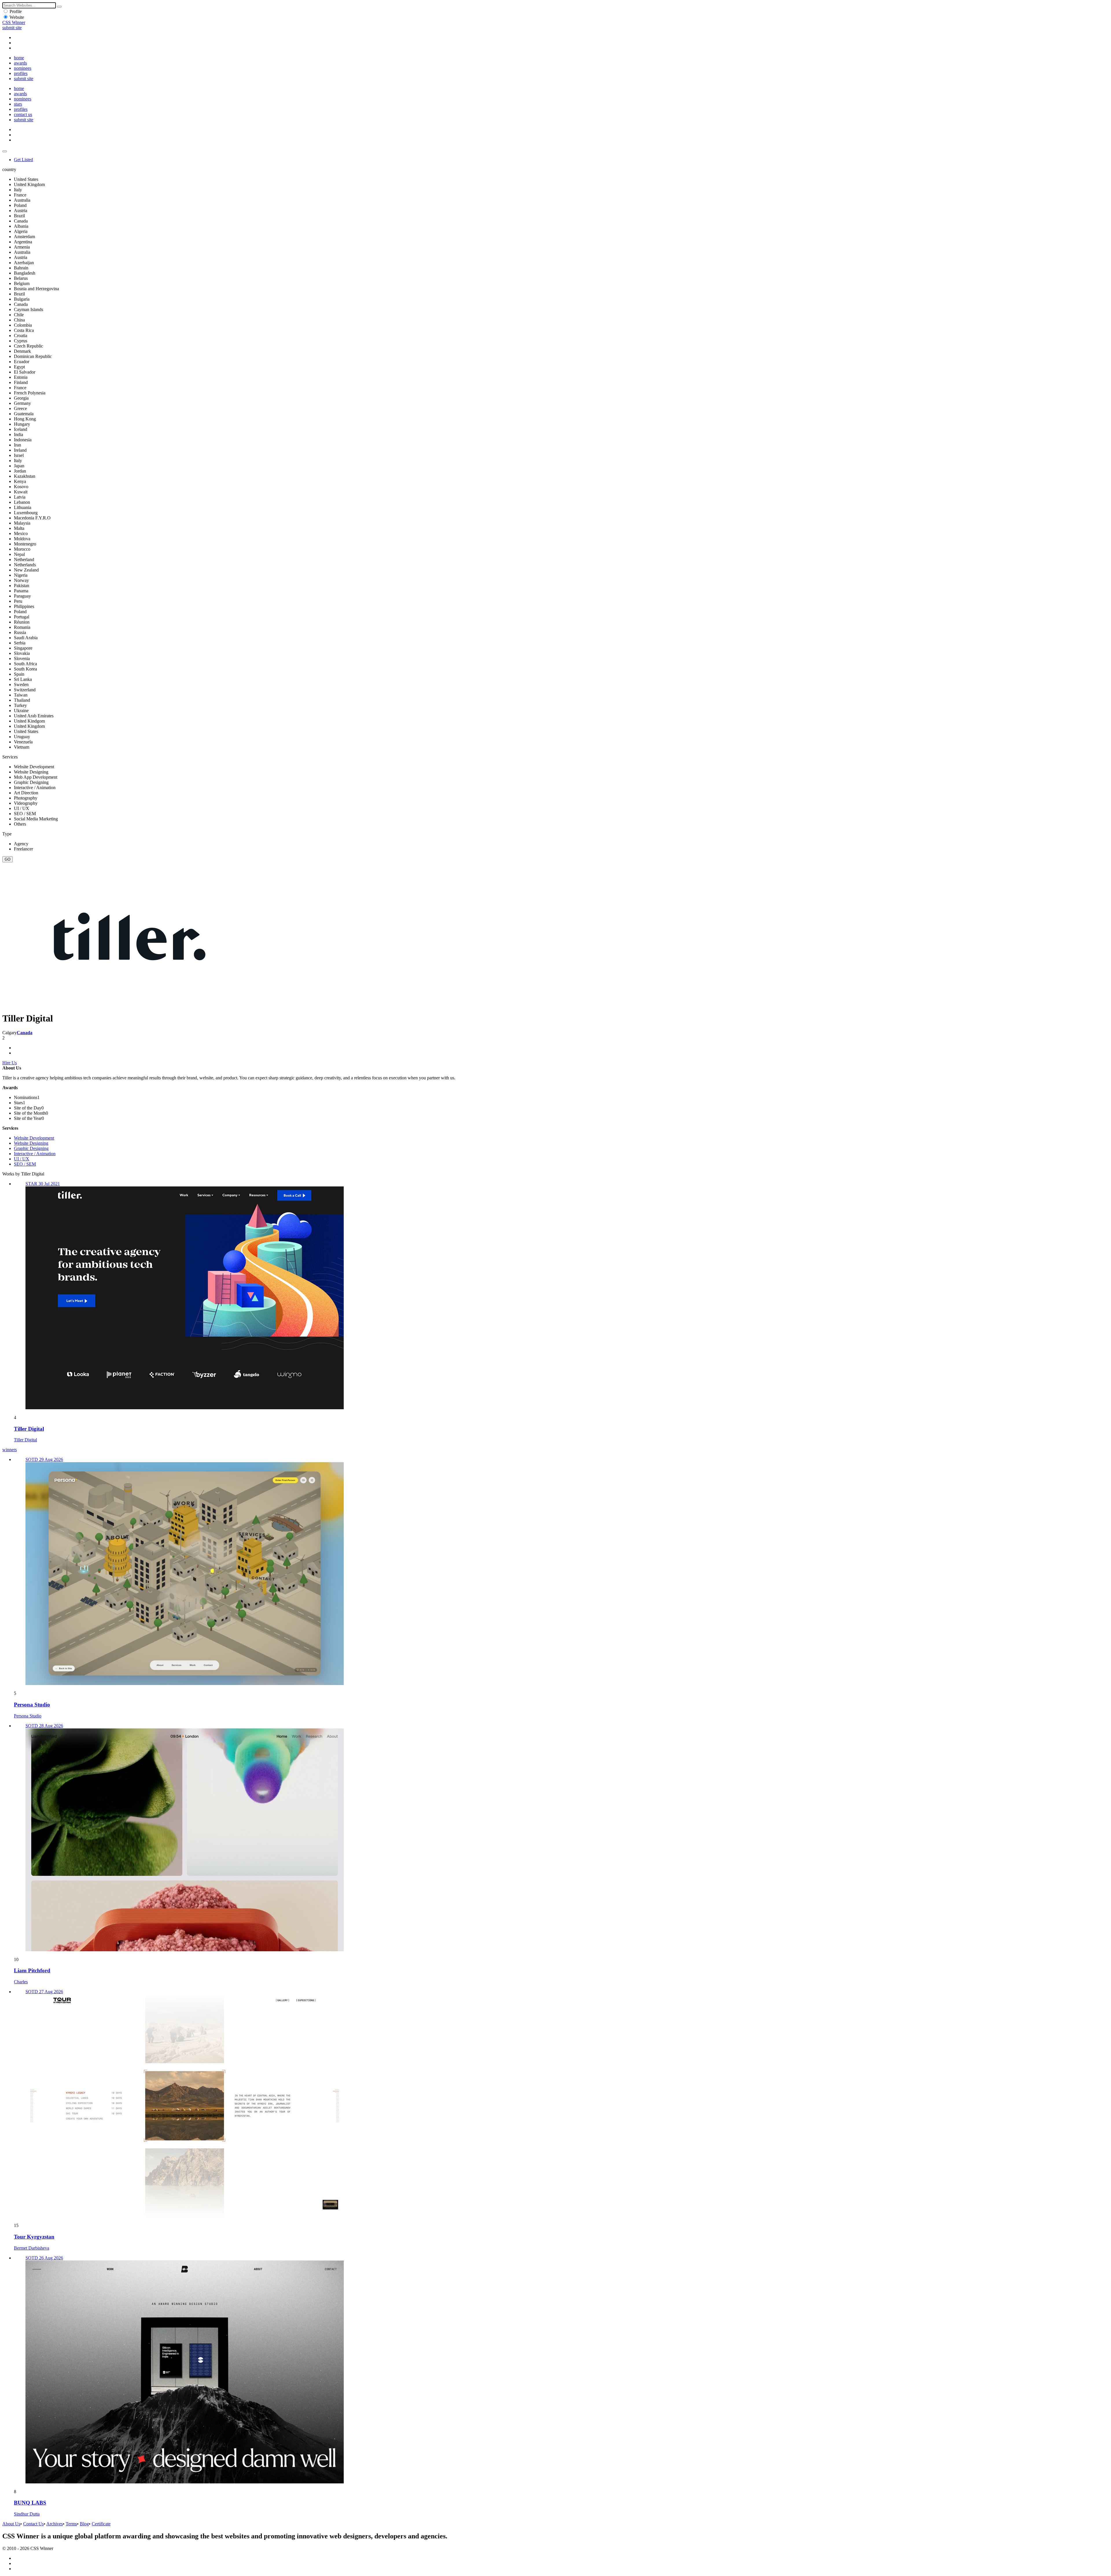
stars (18, 104)
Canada (25, 1033)
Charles (21, 1982)
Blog (84, 2524)
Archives (55, 2524)
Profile (16, 11)
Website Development (34, 1138)
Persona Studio (32, 1705)
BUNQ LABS (30, 2503)
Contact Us (33, 2524)
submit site (12, 28)
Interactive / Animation (35, 1154)
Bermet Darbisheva (32, 2248)
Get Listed (23, 160)
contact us (23, 114)
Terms (71, 2524)
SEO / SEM (25, 1164)
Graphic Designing (31, 1148)
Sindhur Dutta (27, 2514)
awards (20, 63)
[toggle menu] (5, 151)
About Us (11, 2524)
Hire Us (10, 1063)
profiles (21, 73)
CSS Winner (14, 22)
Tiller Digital (29, 1429)
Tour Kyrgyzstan (34, 2237)
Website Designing (31, 1143)
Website (17, 17)
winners (10, 1450)
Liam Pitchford (32, 1970)
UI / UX (22, 1159)
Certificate (101, 2524)
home (19, 58)
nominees (23, 68)
